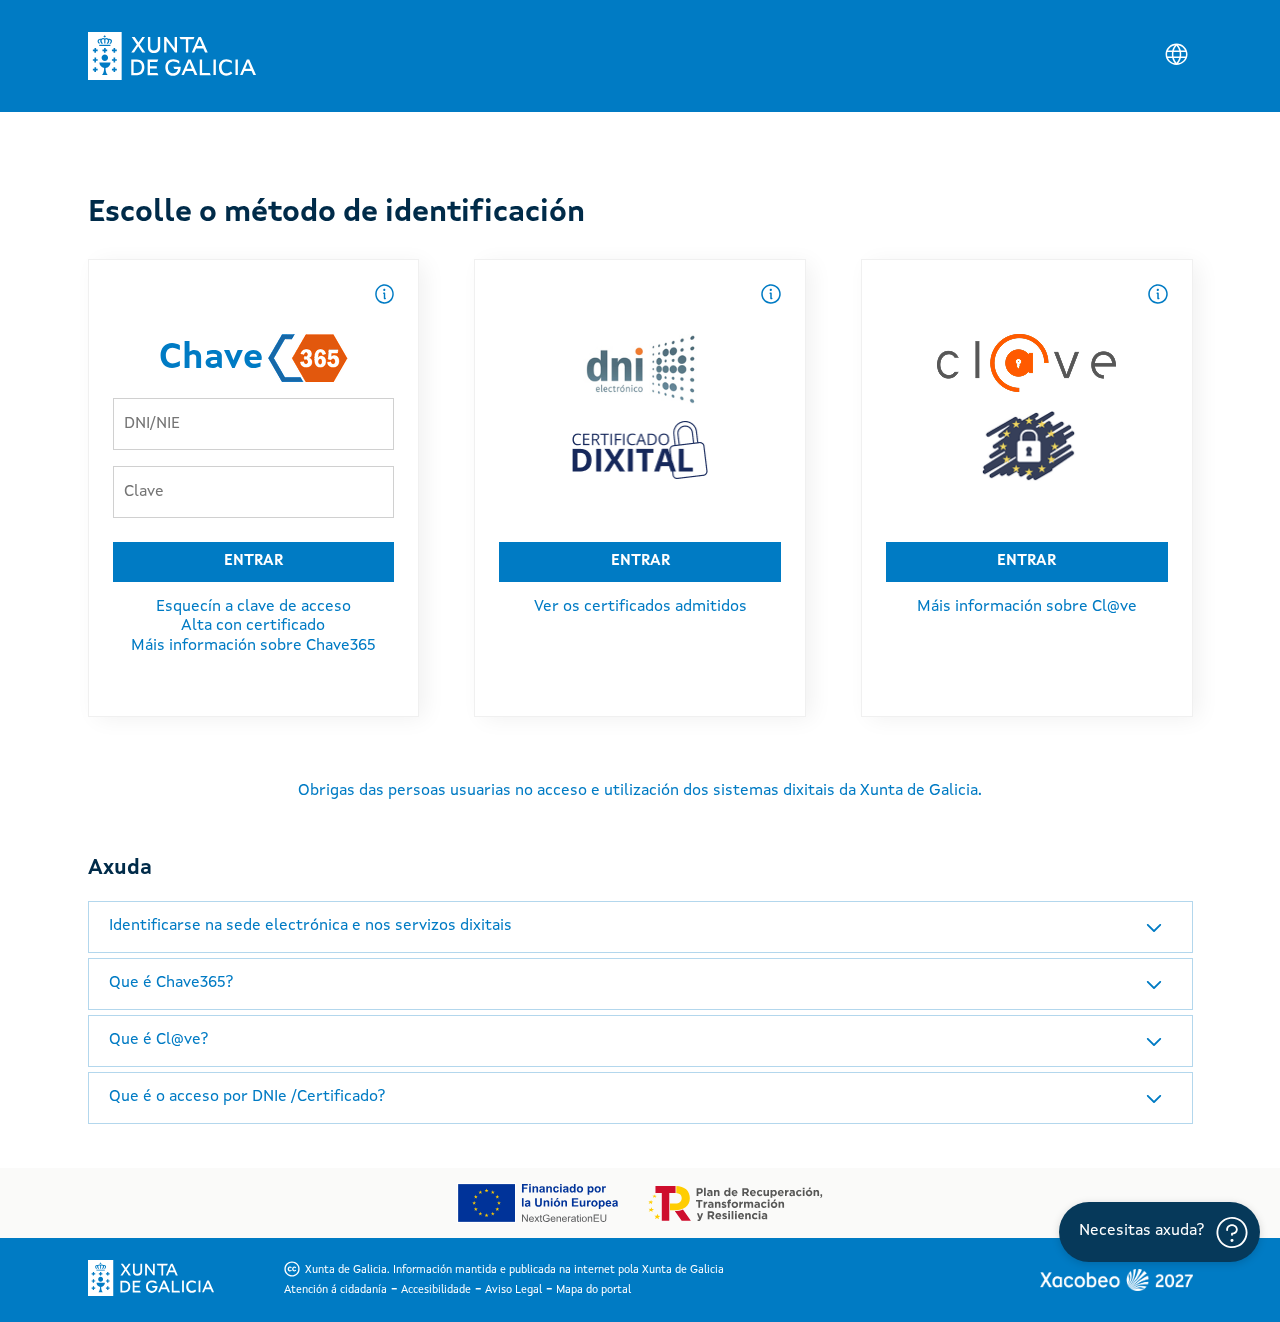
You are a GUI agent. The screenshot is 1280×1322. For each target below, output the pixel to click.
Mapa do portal (593, 1290)
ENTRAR (253, 561)
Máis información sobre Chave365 (253, 646)
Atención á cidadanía (335, 1290)
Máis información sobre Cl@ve (1027, 607)
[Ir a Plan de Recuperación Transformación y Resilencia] (735, 1203)
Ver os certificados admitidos (640, 607)
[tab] (640, 927)
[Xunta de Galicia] (172, 56)
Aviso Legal (513, 1290)
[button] (640, 927)
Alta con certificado (253, 626)
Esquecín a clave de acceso (253, 607)
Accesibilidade (436, 1290)
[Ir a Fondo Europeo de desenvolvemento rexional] (537, 1203)
